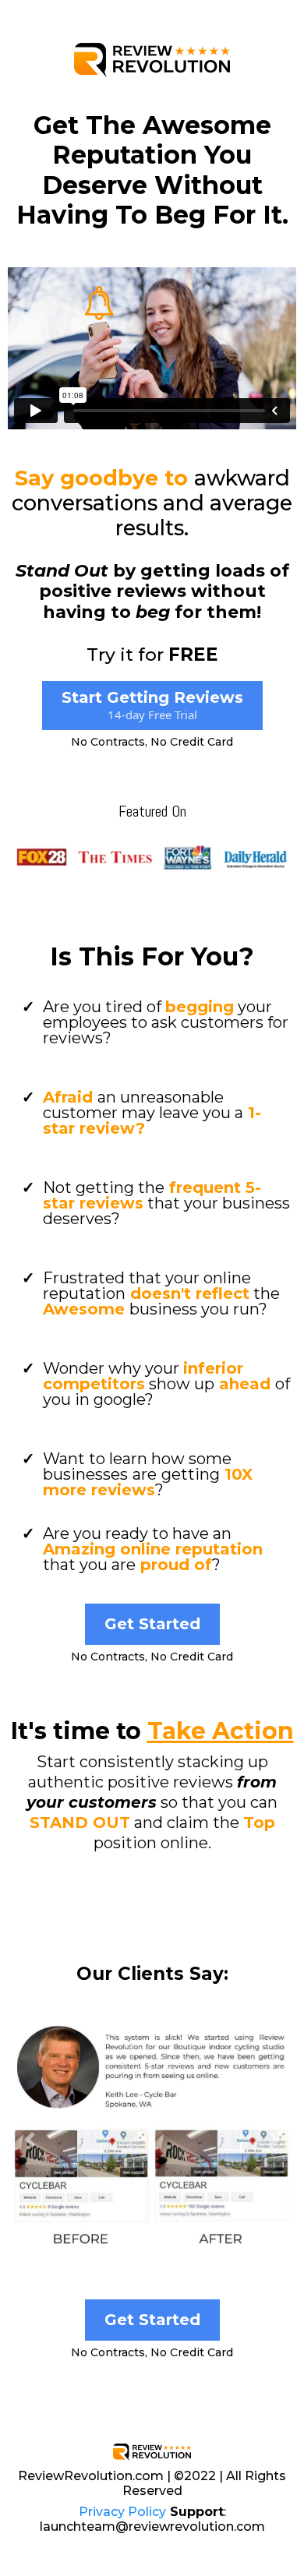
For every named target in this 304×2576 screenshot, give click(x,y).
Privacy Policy (122, 2512)
